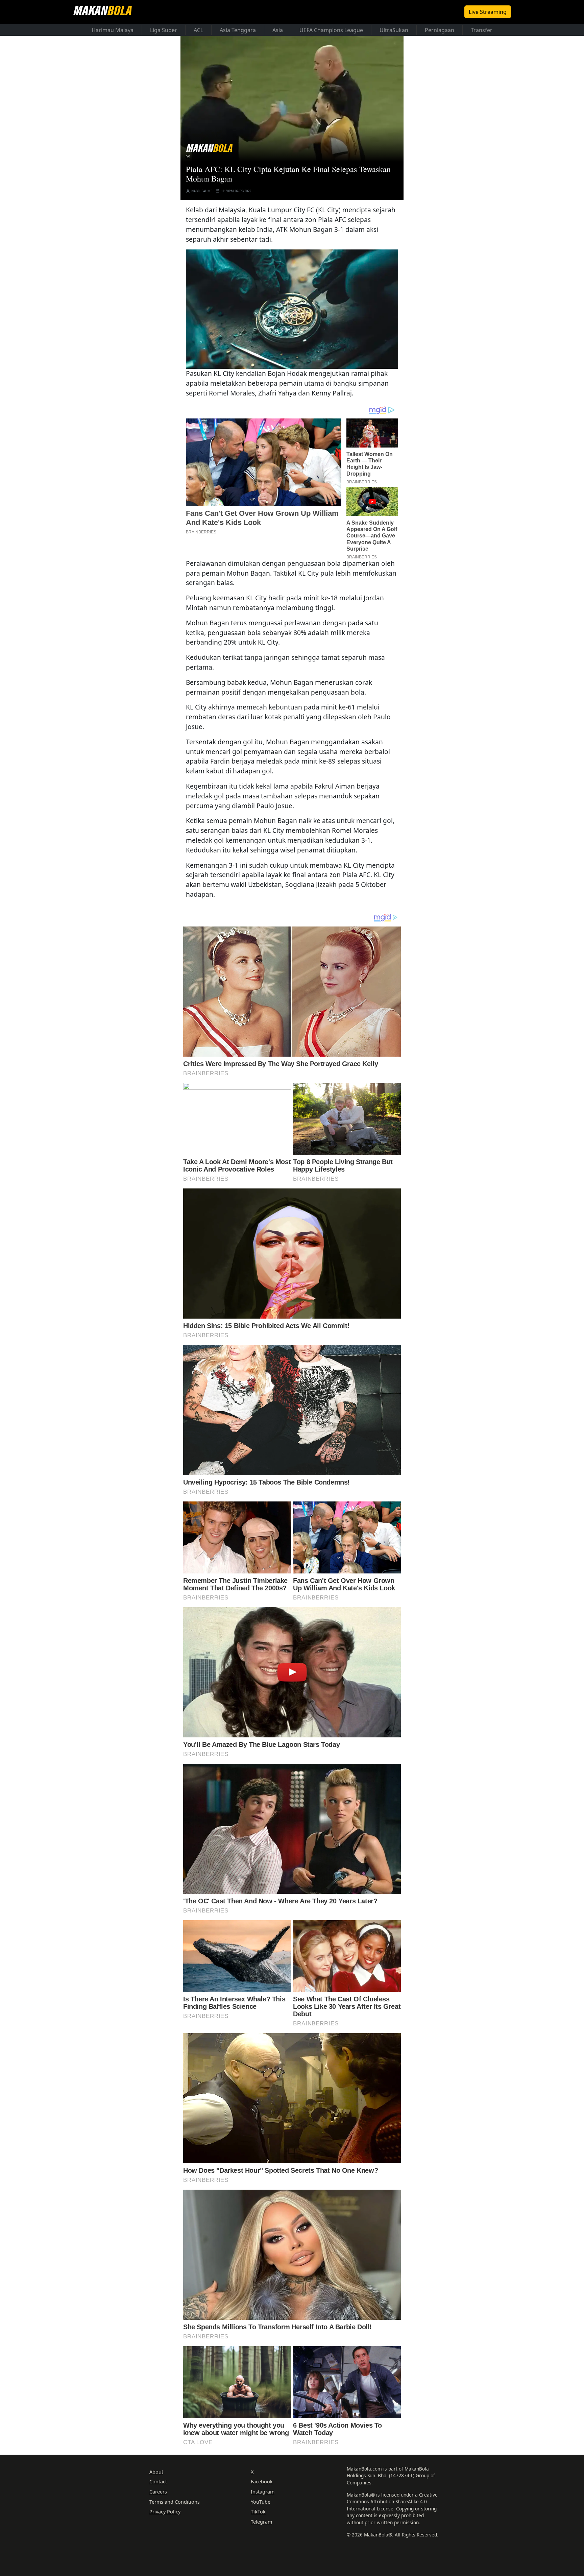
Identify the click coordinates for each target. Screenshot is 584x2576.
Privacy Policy (165, 2512)
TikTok (258, 2512)
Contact (158, 2482)
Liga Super (164, 30)
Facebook (262, 2482)
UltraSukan (394, 30)
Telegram (261, 2522)
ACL (198, 30)
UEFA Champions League (331, 30)
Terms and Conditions (175, 2502)
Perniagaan (440, 30)
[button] (292, 309)
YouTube (261, 2502)
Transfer (482, 30)
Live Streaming (488, 12)
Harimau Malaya (113, 30)
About (156, 2472)
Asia (278, 30)
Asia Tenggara (238, 30)
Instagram (263, 2492)
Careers (158, 2492)
